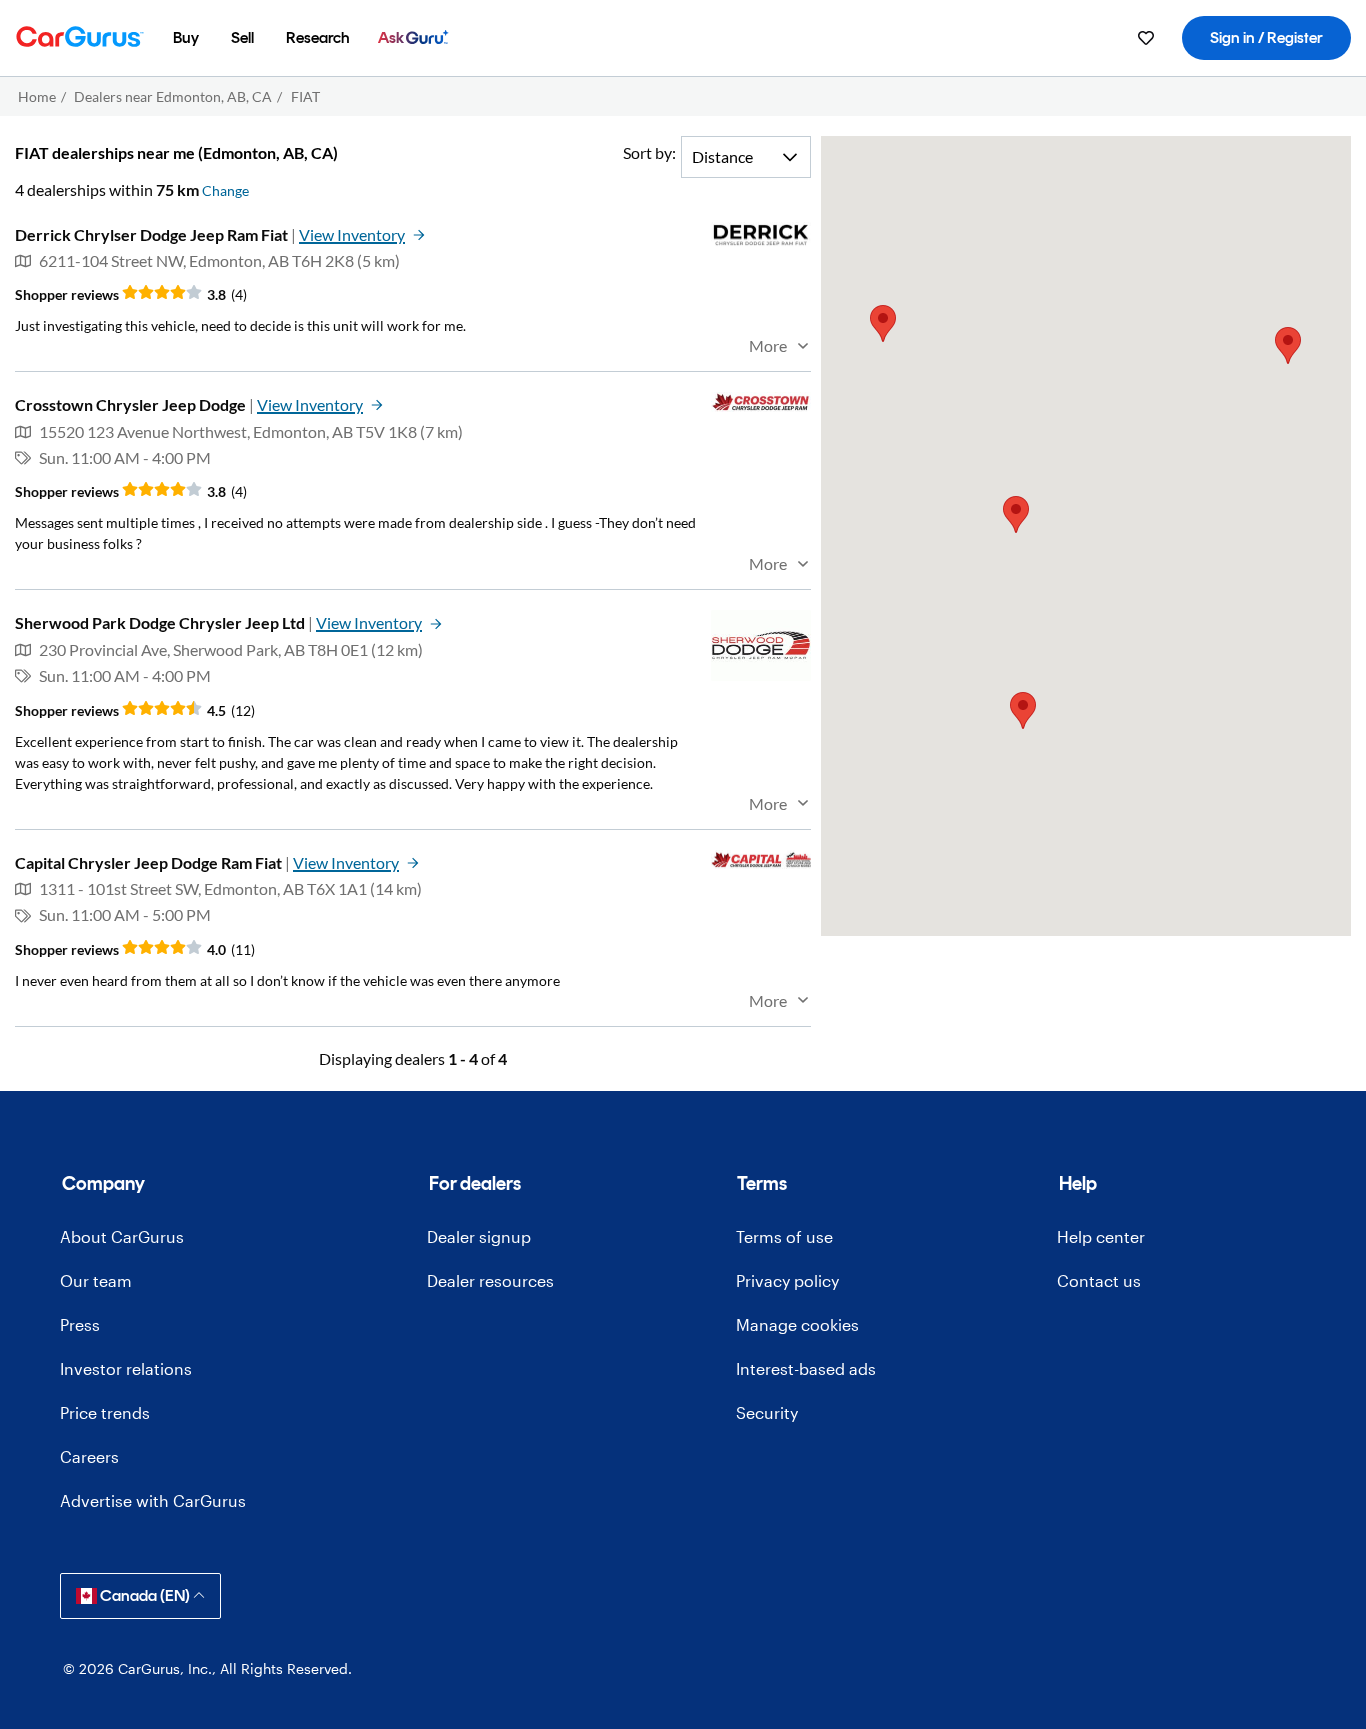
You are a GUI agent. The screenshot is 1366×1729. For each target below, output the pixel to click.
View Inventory (352, 234)
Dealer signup (479, 1236)
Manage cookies (797, 1324)
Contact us (1099, 1280)
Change (225, 190)
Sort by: (649, 152)
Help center (1101, 1236)
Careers (89, 1456)
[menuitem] (186, 38)
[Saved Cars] (1146, 38)
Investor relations (126, 1368)
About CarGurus (122, 1236)
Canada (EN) (145, 1595)
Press (80, 1324)
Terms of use (784, 1236)
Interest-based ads (806, 1368)
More (768, 345)
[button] (1016, 514)
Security (767, 1412)
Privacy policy (787, 1280)
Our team (96, 1280)
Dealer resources (490, 1280)
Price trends (105, 1412)
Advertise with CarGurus (153, 1500)
